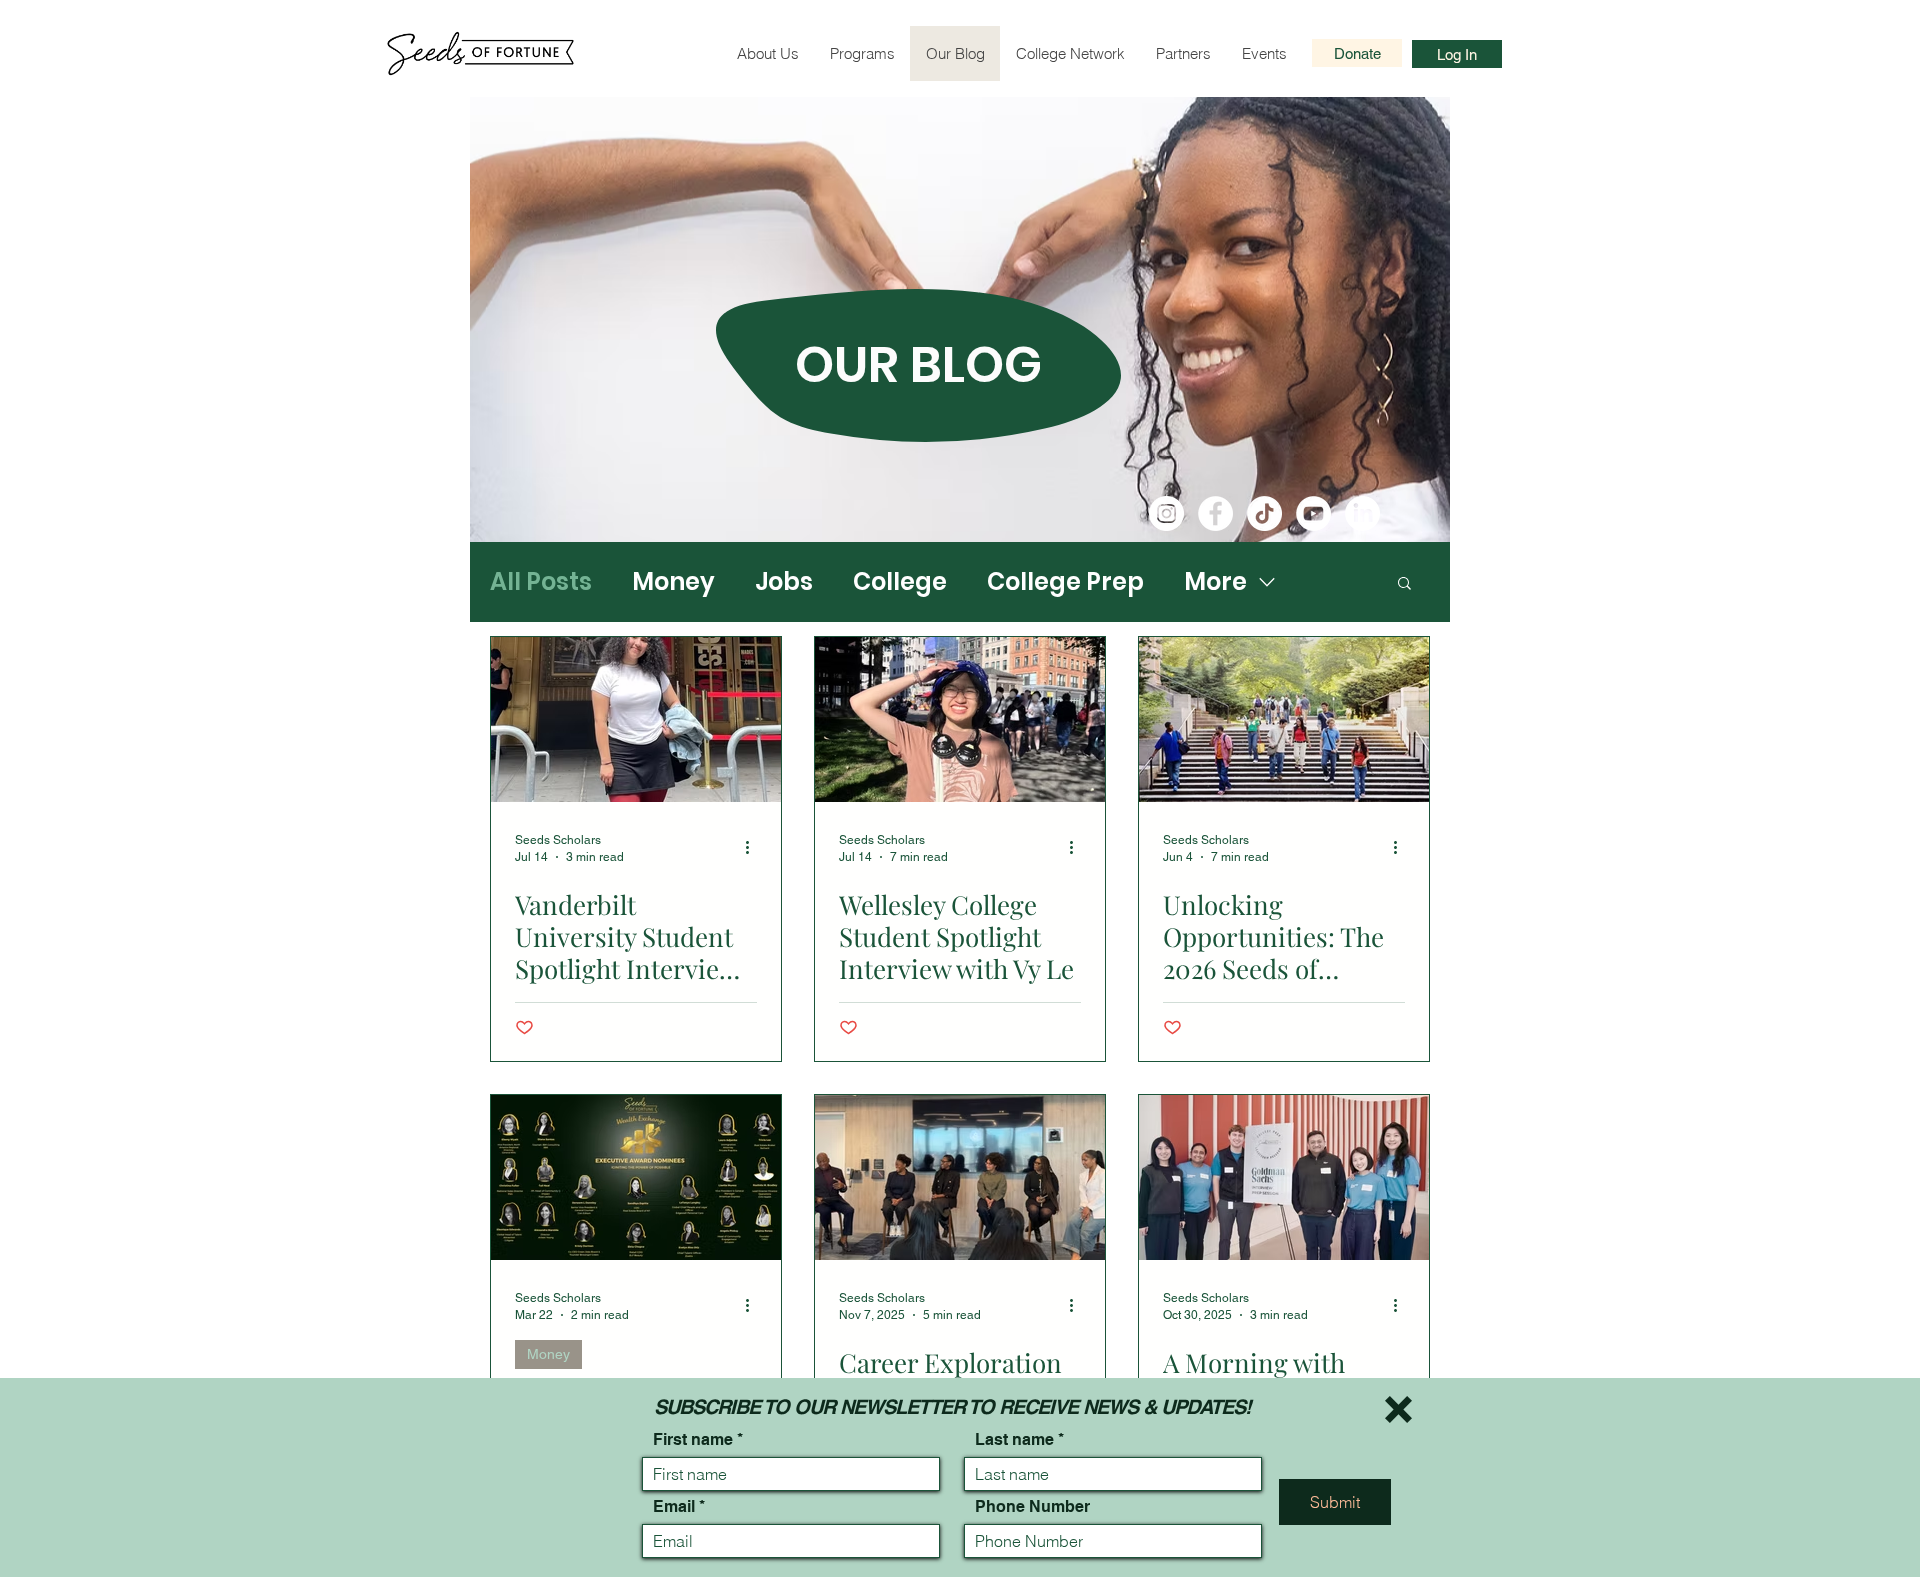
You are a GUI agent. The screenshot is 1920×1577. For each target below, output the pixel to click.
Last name (1014, 1440)
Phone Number (1032, 1507)
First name (693, 1440)
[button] (1398, 1409)
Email (674, 1507)
